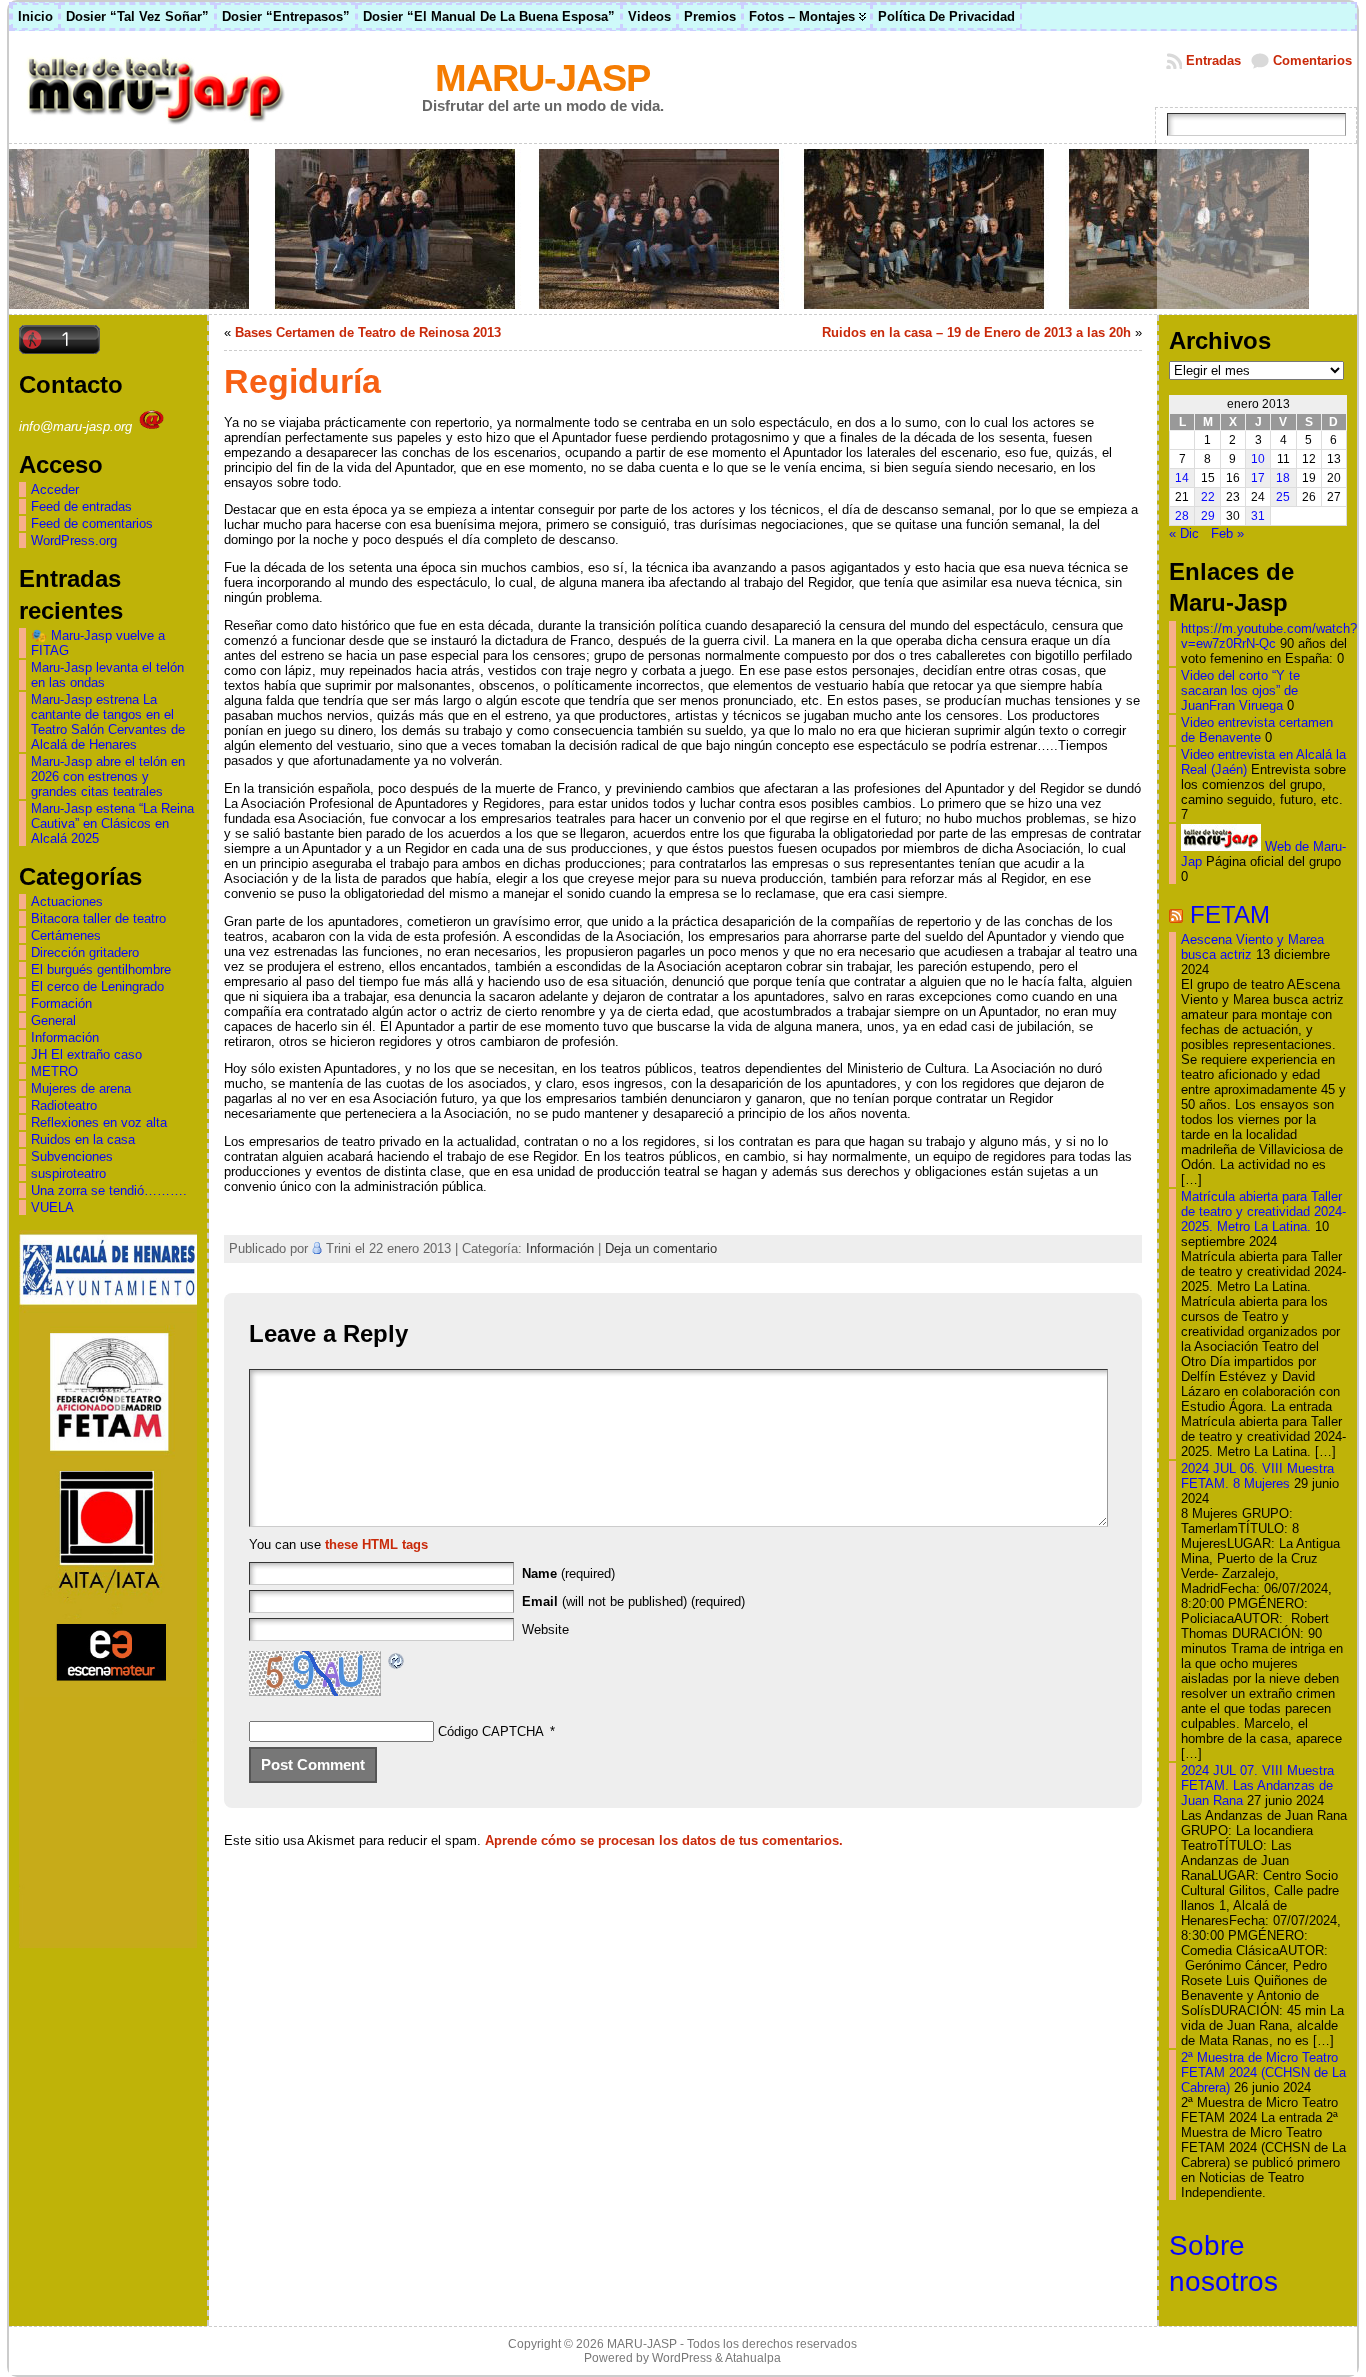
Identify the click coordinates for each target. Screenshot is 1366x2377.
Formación (61, 1003)
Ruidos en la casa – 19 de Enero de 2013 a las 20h (976, 332)
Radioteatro (64, 1105)
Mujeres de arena (81, 1088)
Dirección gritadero (85, 952)
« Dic (1184, 533)
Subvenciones (72, 1156)
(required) (568, 1573)
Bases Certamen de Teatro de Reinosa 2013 (368, 332)
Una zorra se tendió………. (109, 1190)
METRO (54, 1071)
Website (545, 1629)
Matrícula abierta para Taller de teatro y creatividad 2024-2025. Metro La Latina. (1263, 1211)
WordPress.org (74, 540)
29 (1208, 516)
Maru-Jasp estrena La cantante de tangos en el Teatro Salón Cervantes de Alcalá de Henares (108, 722)
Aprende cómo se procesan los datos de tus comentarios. (664, 1840)
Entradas (1213, 60)
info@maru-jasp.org (77, 426)
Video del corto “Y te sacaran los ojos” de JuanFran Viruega (1240, 690)
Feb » (1227, 533)
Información (65, 1037)
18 (1283, 478)
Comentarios (1312, 60)
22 (1208, 497)
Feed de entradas (81, 506)
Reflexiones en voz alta (99, 1122)
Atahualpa (753, 2358)
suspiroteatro (68, 1173)
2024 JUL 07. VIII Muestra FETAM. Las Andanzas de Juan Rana (1257, 1785)
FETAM (1230, 914)
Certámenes (66, 935)
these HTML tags (376, 1544)
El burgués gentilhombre (101, 969)
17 (1258, 478)
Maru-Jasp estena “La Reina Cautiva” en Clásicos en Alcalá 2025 (112, 823)
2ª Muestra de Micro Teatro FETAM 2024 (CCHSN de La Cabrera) (1263, 2072)
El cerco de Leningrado (97, 986)
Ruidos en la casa (83, 1139)
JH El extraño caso (86, 1054)
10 (1258, 459)
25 (1283, 497)
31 (1258, 516)
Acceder (55, 489)
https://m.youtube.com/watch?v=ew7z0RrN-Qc (1269, 636)
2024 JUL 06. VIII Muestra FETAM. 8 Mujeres (1257, 1476)
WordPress (682, 2358)
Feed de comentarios (92, 523)
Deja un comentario (661, 1248)
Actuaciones (67, 901)
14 (1182, 478)
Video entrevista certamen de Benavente (1257, 730)
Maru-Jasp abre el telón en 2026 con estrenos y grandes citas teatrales (108, 776)
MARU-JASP (542, 77)
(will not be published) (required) (633, 1601)
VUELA (52, 1207)
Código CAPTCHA (491, 1731)
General (53, 1020)
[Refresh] (397, 1663)
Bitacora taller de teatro (98, 918)
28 (1182, 516)
